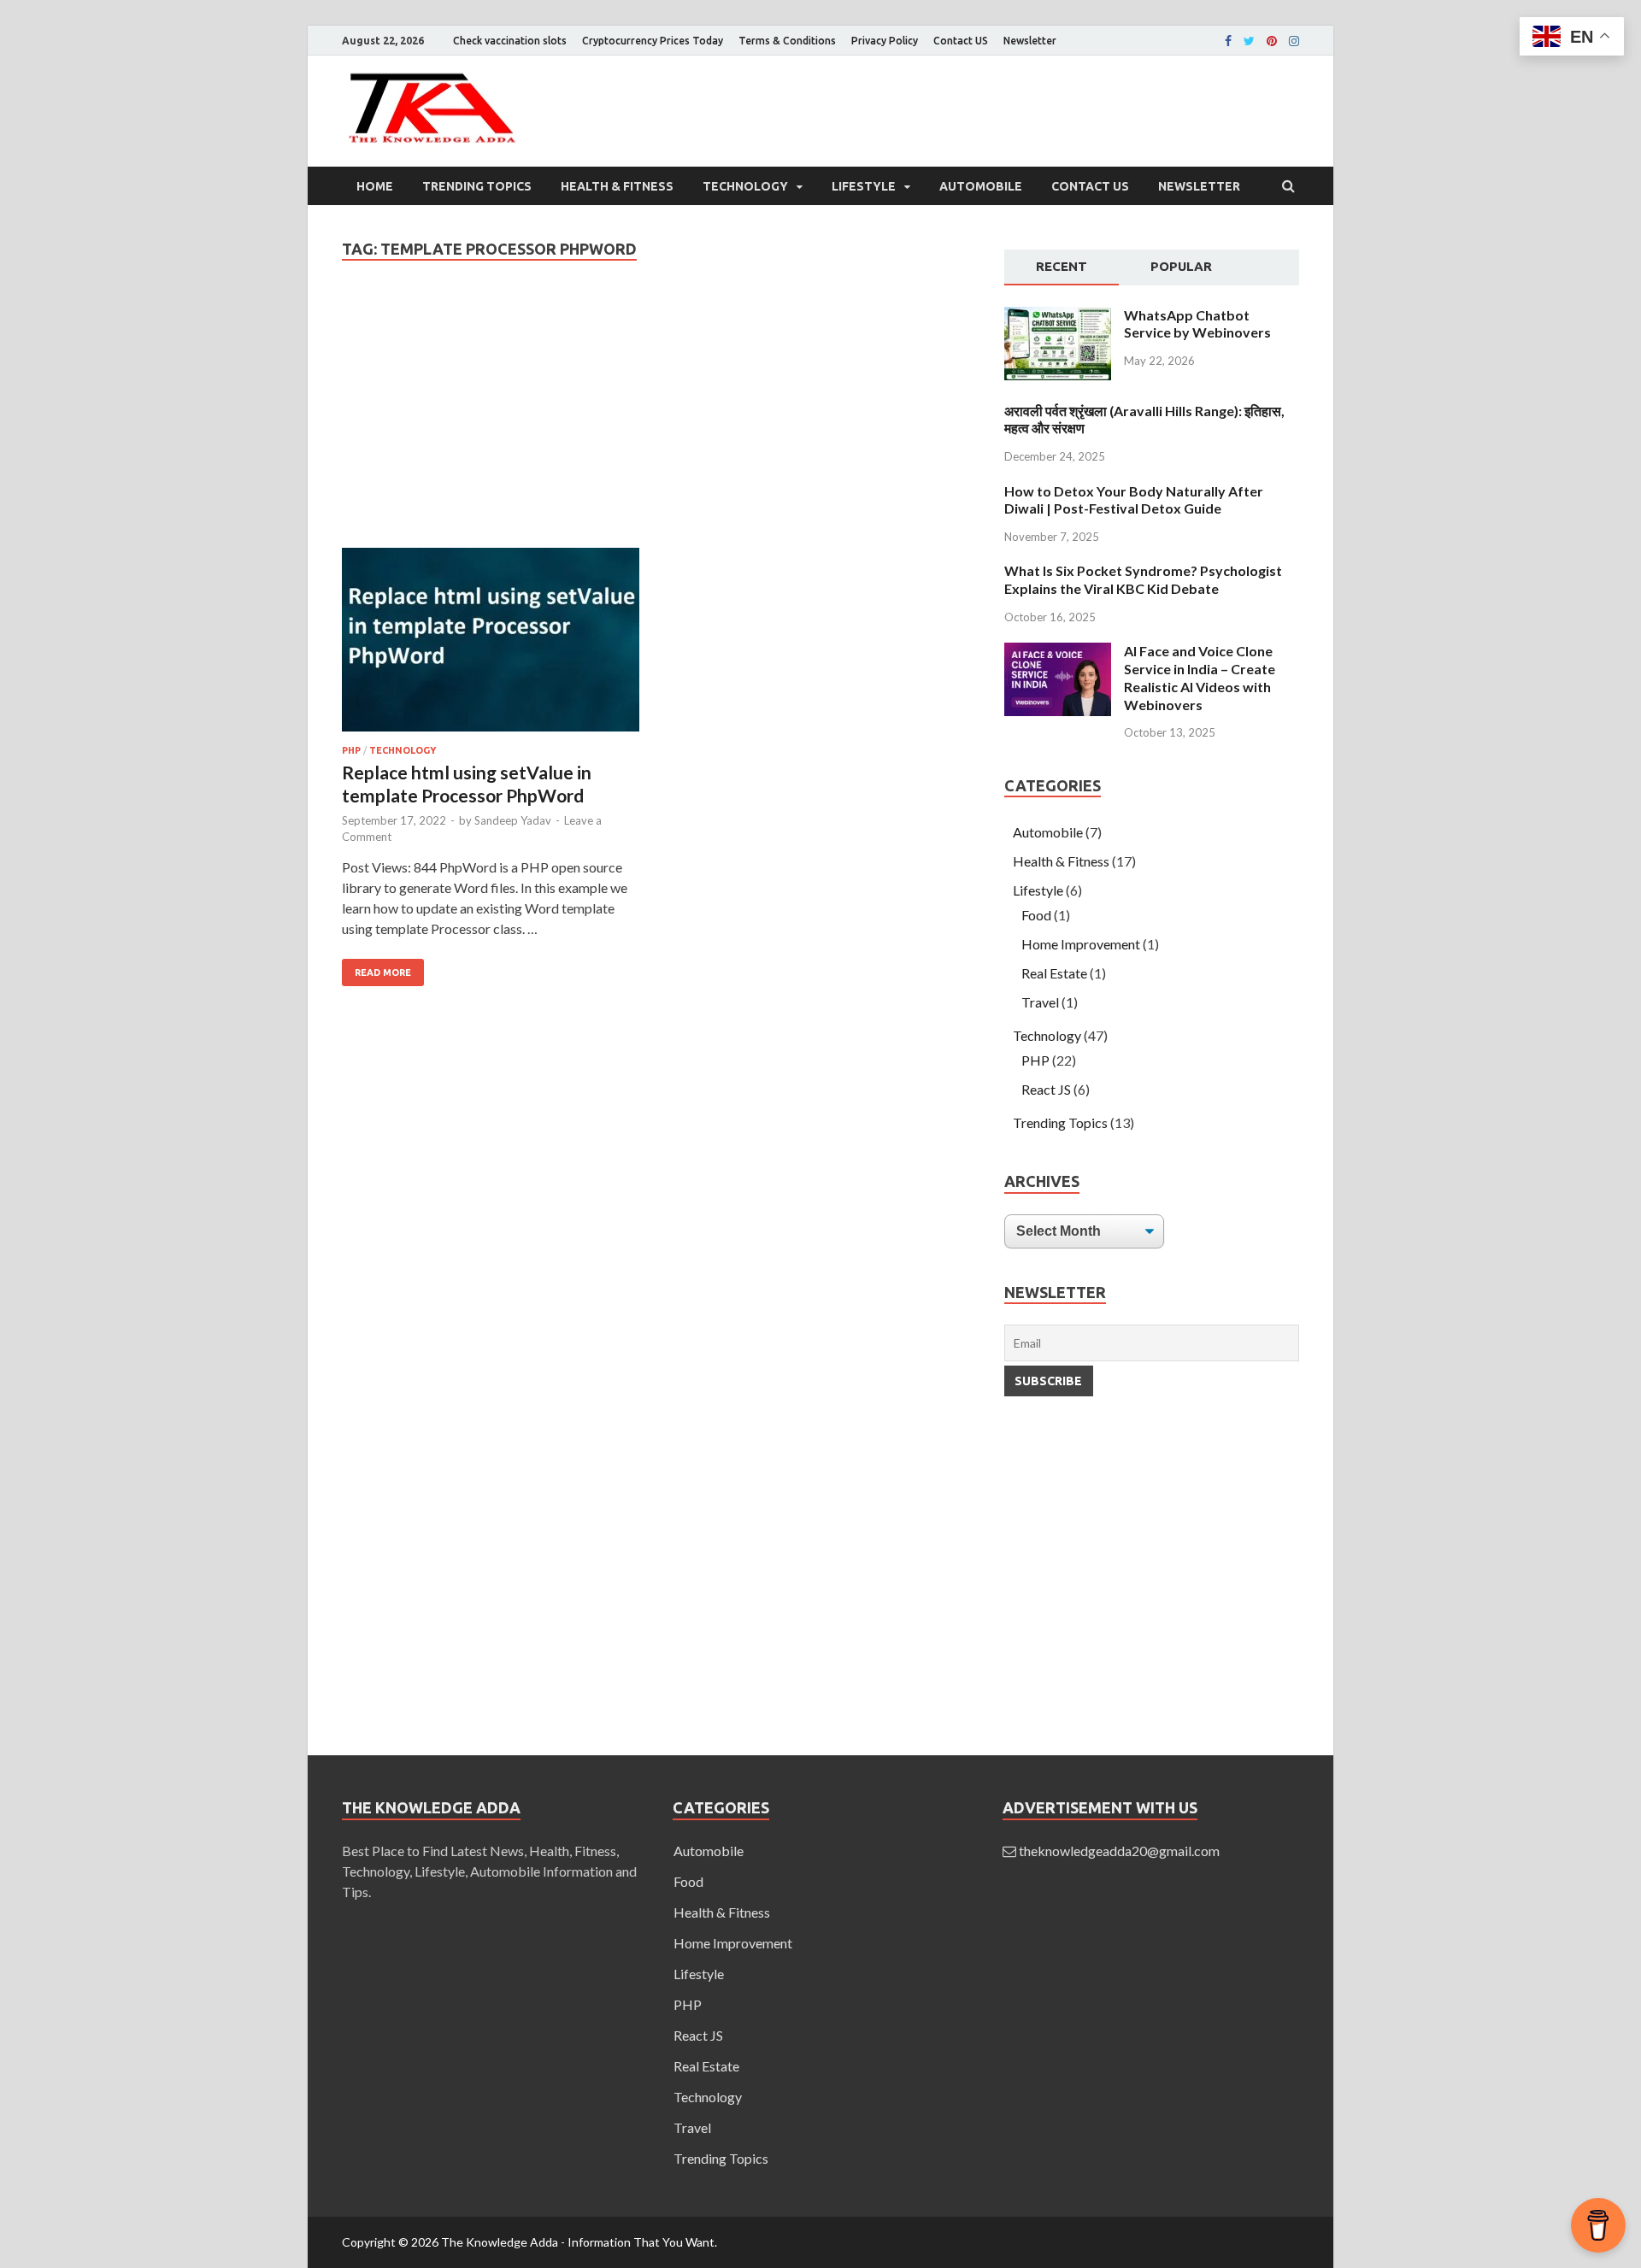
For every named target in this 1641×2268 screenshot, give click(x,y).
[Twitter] (1249, 41)
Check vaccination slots (510, 41)
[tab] (1062, 267)
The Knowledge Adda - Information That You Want (578, 2242)
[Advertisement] (656, 421)
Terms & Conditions (787, 41)
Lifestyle (864, 186)
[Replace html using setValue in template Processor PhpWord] (491, 646)
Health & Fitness (617, 186)
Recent (1062, 266)
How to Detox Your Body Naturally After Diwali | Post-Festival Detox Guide (1134, 500)
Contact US (961, 41)
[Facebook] (1228, 41)
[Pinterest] (1272, 41)
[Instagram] (1294, 41)
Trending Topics (477, 186)
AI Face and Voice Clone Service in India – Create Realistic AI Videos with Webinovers (1200, 677)
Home (375, 186)
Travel (1040, 1002)
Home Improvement (1081, 944)
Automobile (981, 186)
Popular (1181, 266)
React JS (1046, 1089)
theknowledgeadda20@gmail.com (1119, 1851)
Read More (383, 972)
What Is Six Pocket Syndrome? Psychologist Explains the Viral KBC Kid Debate (1143, 579)
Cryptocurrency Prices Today (653, 41)
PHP (351, 750)
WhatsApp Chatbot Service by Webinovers (1197, 324)
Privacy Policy (885, 41)
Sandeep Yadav (513, 820)
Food (1036, 915)
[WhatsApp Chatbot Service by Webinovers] (1058, 375)
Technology (745, 186)
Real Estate (1054, 973)
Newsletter (1030, 41)
